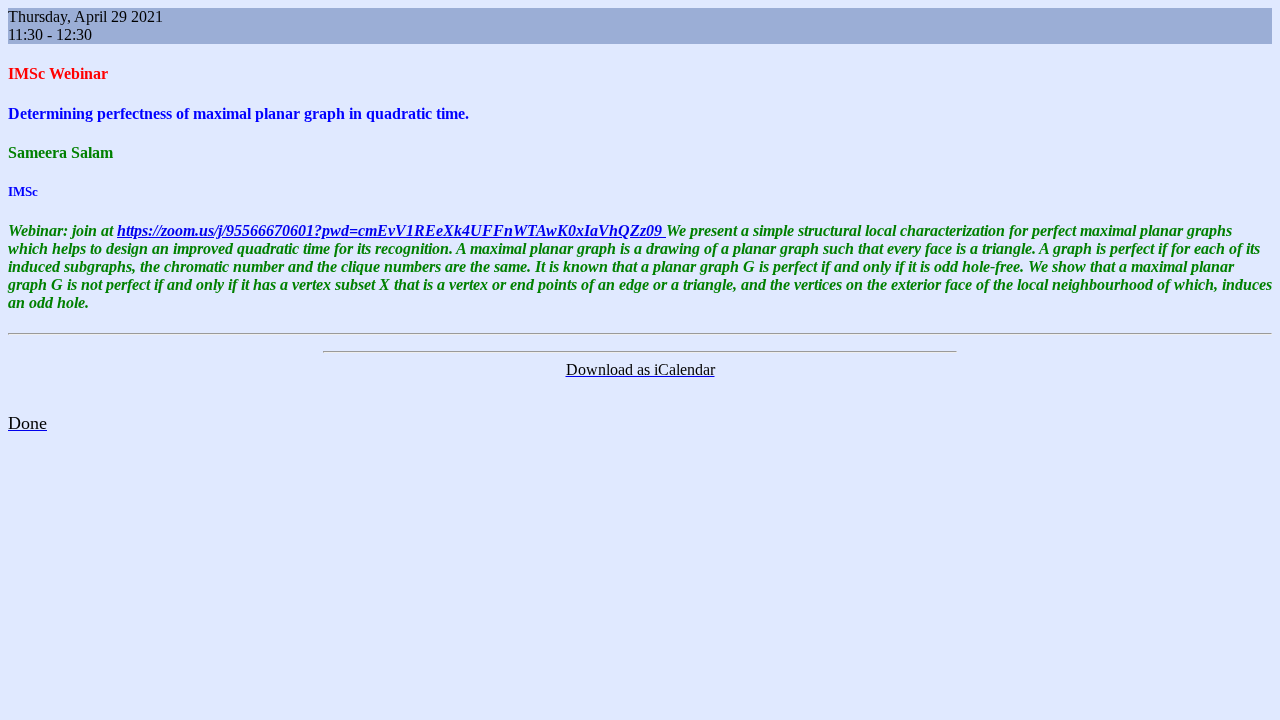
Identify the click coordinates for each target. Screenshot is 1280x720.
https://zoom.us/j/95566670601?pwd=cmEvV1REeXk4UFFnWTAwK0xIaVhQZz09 (391, 230)
